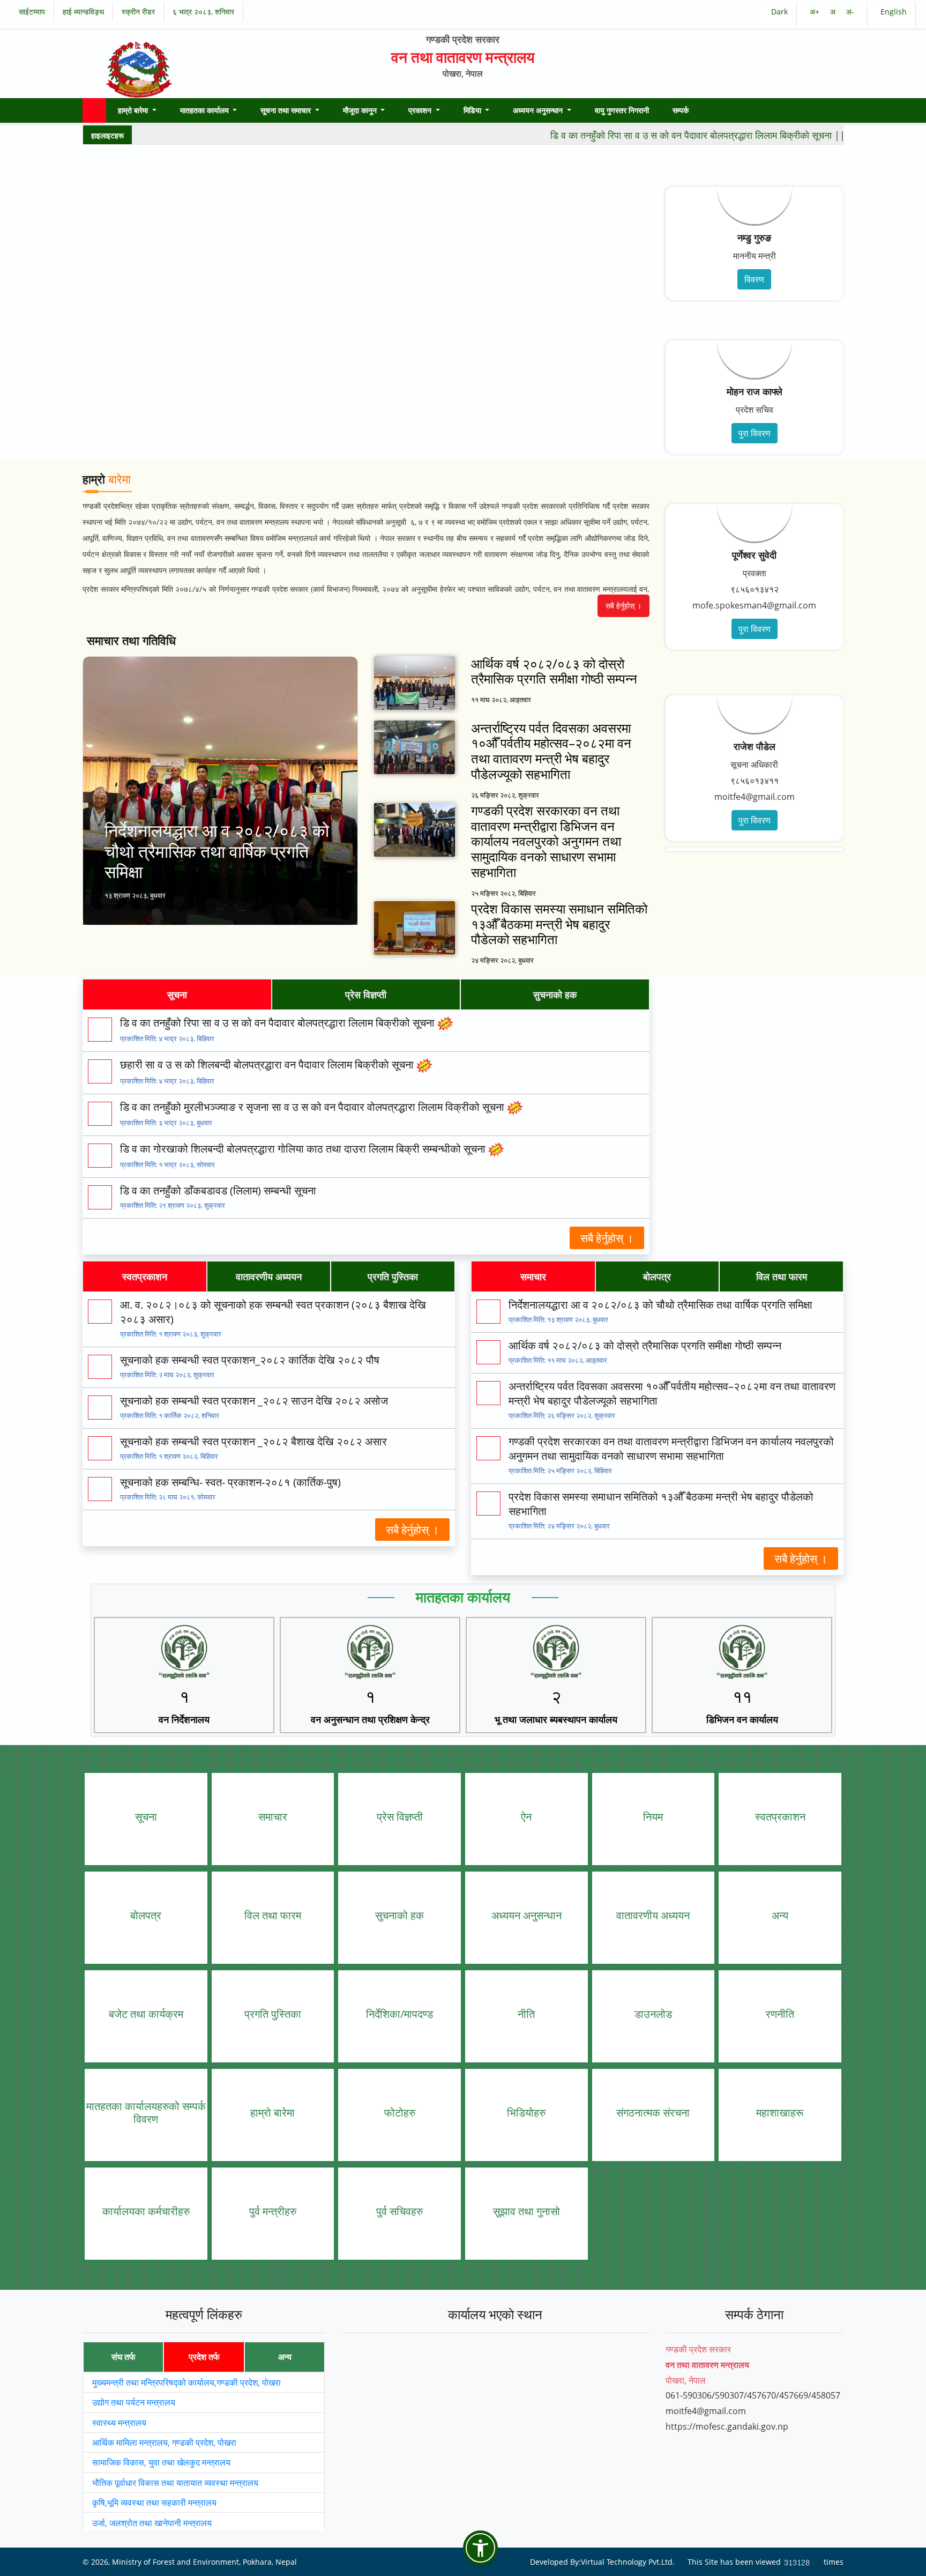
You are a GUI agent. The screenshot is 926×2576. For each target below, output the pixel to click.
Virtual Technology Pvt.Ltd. (628, 2561)
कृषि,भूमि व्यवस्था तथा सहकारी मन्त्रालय (154, 2503)
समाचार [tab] (533, 1276)
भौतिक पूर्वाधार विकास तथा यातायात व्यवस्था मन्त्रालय (175, 2482)
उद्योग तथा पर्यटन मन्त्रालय (134, 2402)
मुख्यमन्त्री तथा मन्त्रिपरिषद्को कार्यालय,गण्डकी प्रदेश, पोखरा (186, 2382)
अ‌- (850, 12)
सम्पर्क (681, 110)
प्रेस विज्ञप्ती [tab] (366, 994)
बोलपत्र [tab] (657, 1276)
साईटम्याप (32, 12)
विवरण (754, 279)
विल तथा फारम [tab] (782, 1276)
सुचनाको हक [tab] (555, 994)
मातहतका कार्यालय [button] (206, 110)
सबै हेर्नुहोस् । (623, 606)
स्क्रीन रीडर (138, 12)
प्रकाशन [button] (421, 110)
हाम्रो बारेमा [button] (134, 110)
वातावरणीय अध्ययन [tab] (269, 1276)
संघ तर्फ (124, 2357)
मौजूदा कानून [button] (361, 110)
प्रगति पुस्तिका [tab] (393, 1276)
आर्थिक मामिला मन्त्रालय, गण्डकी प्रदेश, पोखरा (164, 2443)
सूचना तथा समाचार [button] (287, 110)
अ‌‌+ (816, 12)
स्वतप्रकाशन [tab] (145, 1276)
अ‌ (834, 12)
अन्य (285, 2357)
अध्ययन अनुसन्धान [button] (539, 110)
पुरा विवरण (755, 433)
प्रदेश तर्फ (204, 2357)
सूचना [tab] (177, 994)
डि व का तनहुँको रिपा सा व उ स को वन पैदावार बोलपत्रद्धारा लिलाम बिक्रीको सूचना (645, 135)
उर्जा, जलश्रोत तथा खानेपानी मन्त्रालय (152, 2522)
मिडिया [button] (473, 110)
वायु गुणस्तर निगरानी (622, 110)
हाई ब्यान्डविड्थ (83, 12)
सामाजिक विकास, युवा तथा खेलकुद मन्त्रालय (161, 2462)
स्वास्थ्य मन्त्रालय (119, 2422)
